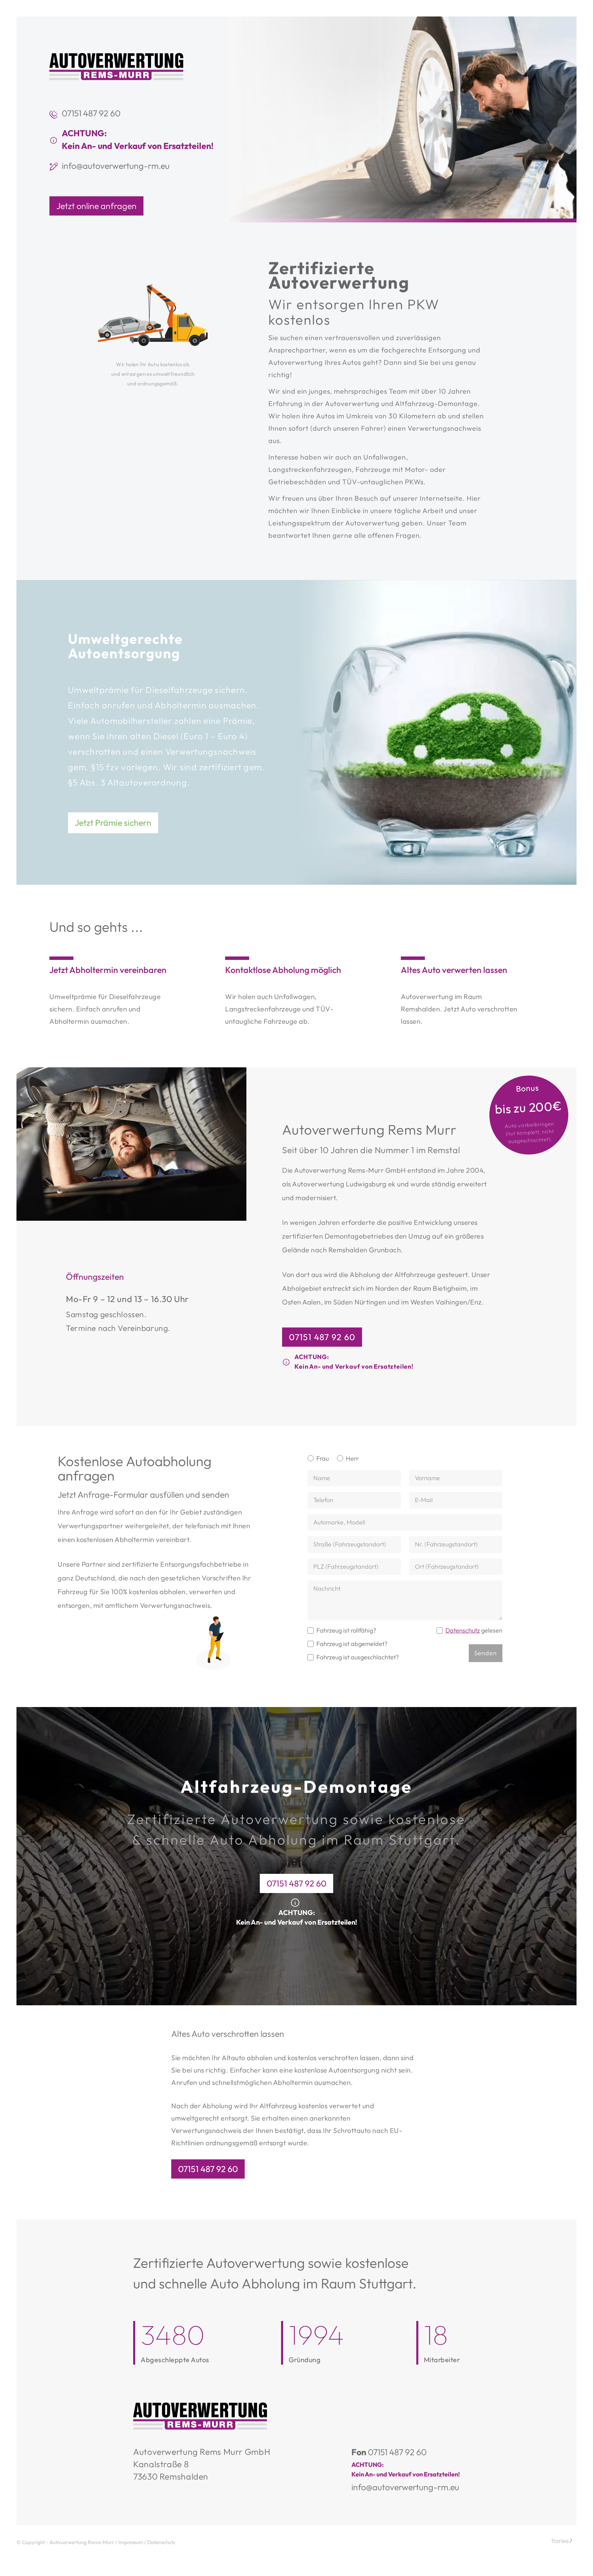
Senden (486, 1653)
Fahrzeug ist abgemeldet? (352, 1644)
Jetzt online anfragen (96, 206)
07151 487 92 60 (91, 113)
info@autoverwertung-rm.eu (116, 166)
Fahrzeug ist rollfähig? (346, 1630)
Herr (352, 1458)
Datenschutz (463, 1630)
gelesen (474, 1630)
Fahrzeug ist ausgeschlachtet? (358, 1657)
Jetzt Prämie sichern (113, 823)
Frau (323, 1458)
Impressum (131, 2542)
